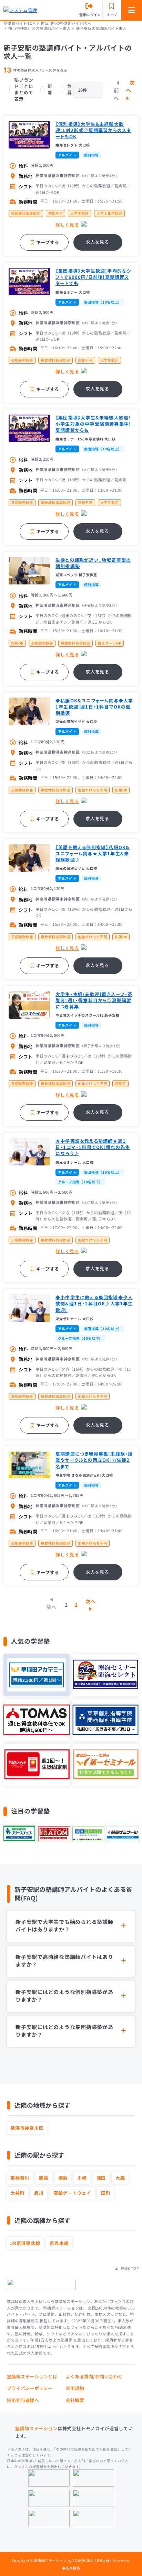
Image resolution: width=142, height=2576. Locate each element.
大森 (120, 2178)
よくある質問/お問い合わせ (94, 2376)
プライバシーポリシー (30, 2388)
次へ (130, 86)
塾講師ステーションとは (32, 2376)
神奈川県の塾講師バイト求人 (66, 23)
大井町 (17, 2193)
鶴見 (44, 2178)
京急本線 (59, 2243)
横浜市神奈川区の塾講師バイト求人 (39, 28)
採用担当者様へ (23, 2400)
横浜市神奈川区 (27, 2128)
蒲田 (101, 2178)
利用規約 (75, 2388)
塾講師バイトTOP (19, 23)
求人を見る (97, 242)
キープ (112, 15)
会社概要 (75, 2400)
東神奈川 (20, 2178)
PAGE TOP (129, 2268)
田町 (106, 2193)
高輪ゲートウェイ (72, 2193)
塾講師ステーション (36, 2428)
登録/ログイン (90, 15)
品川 (39, 2193)
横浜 (63, 2178)
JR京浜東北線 (25, 2243)
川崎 (82, 2178)
